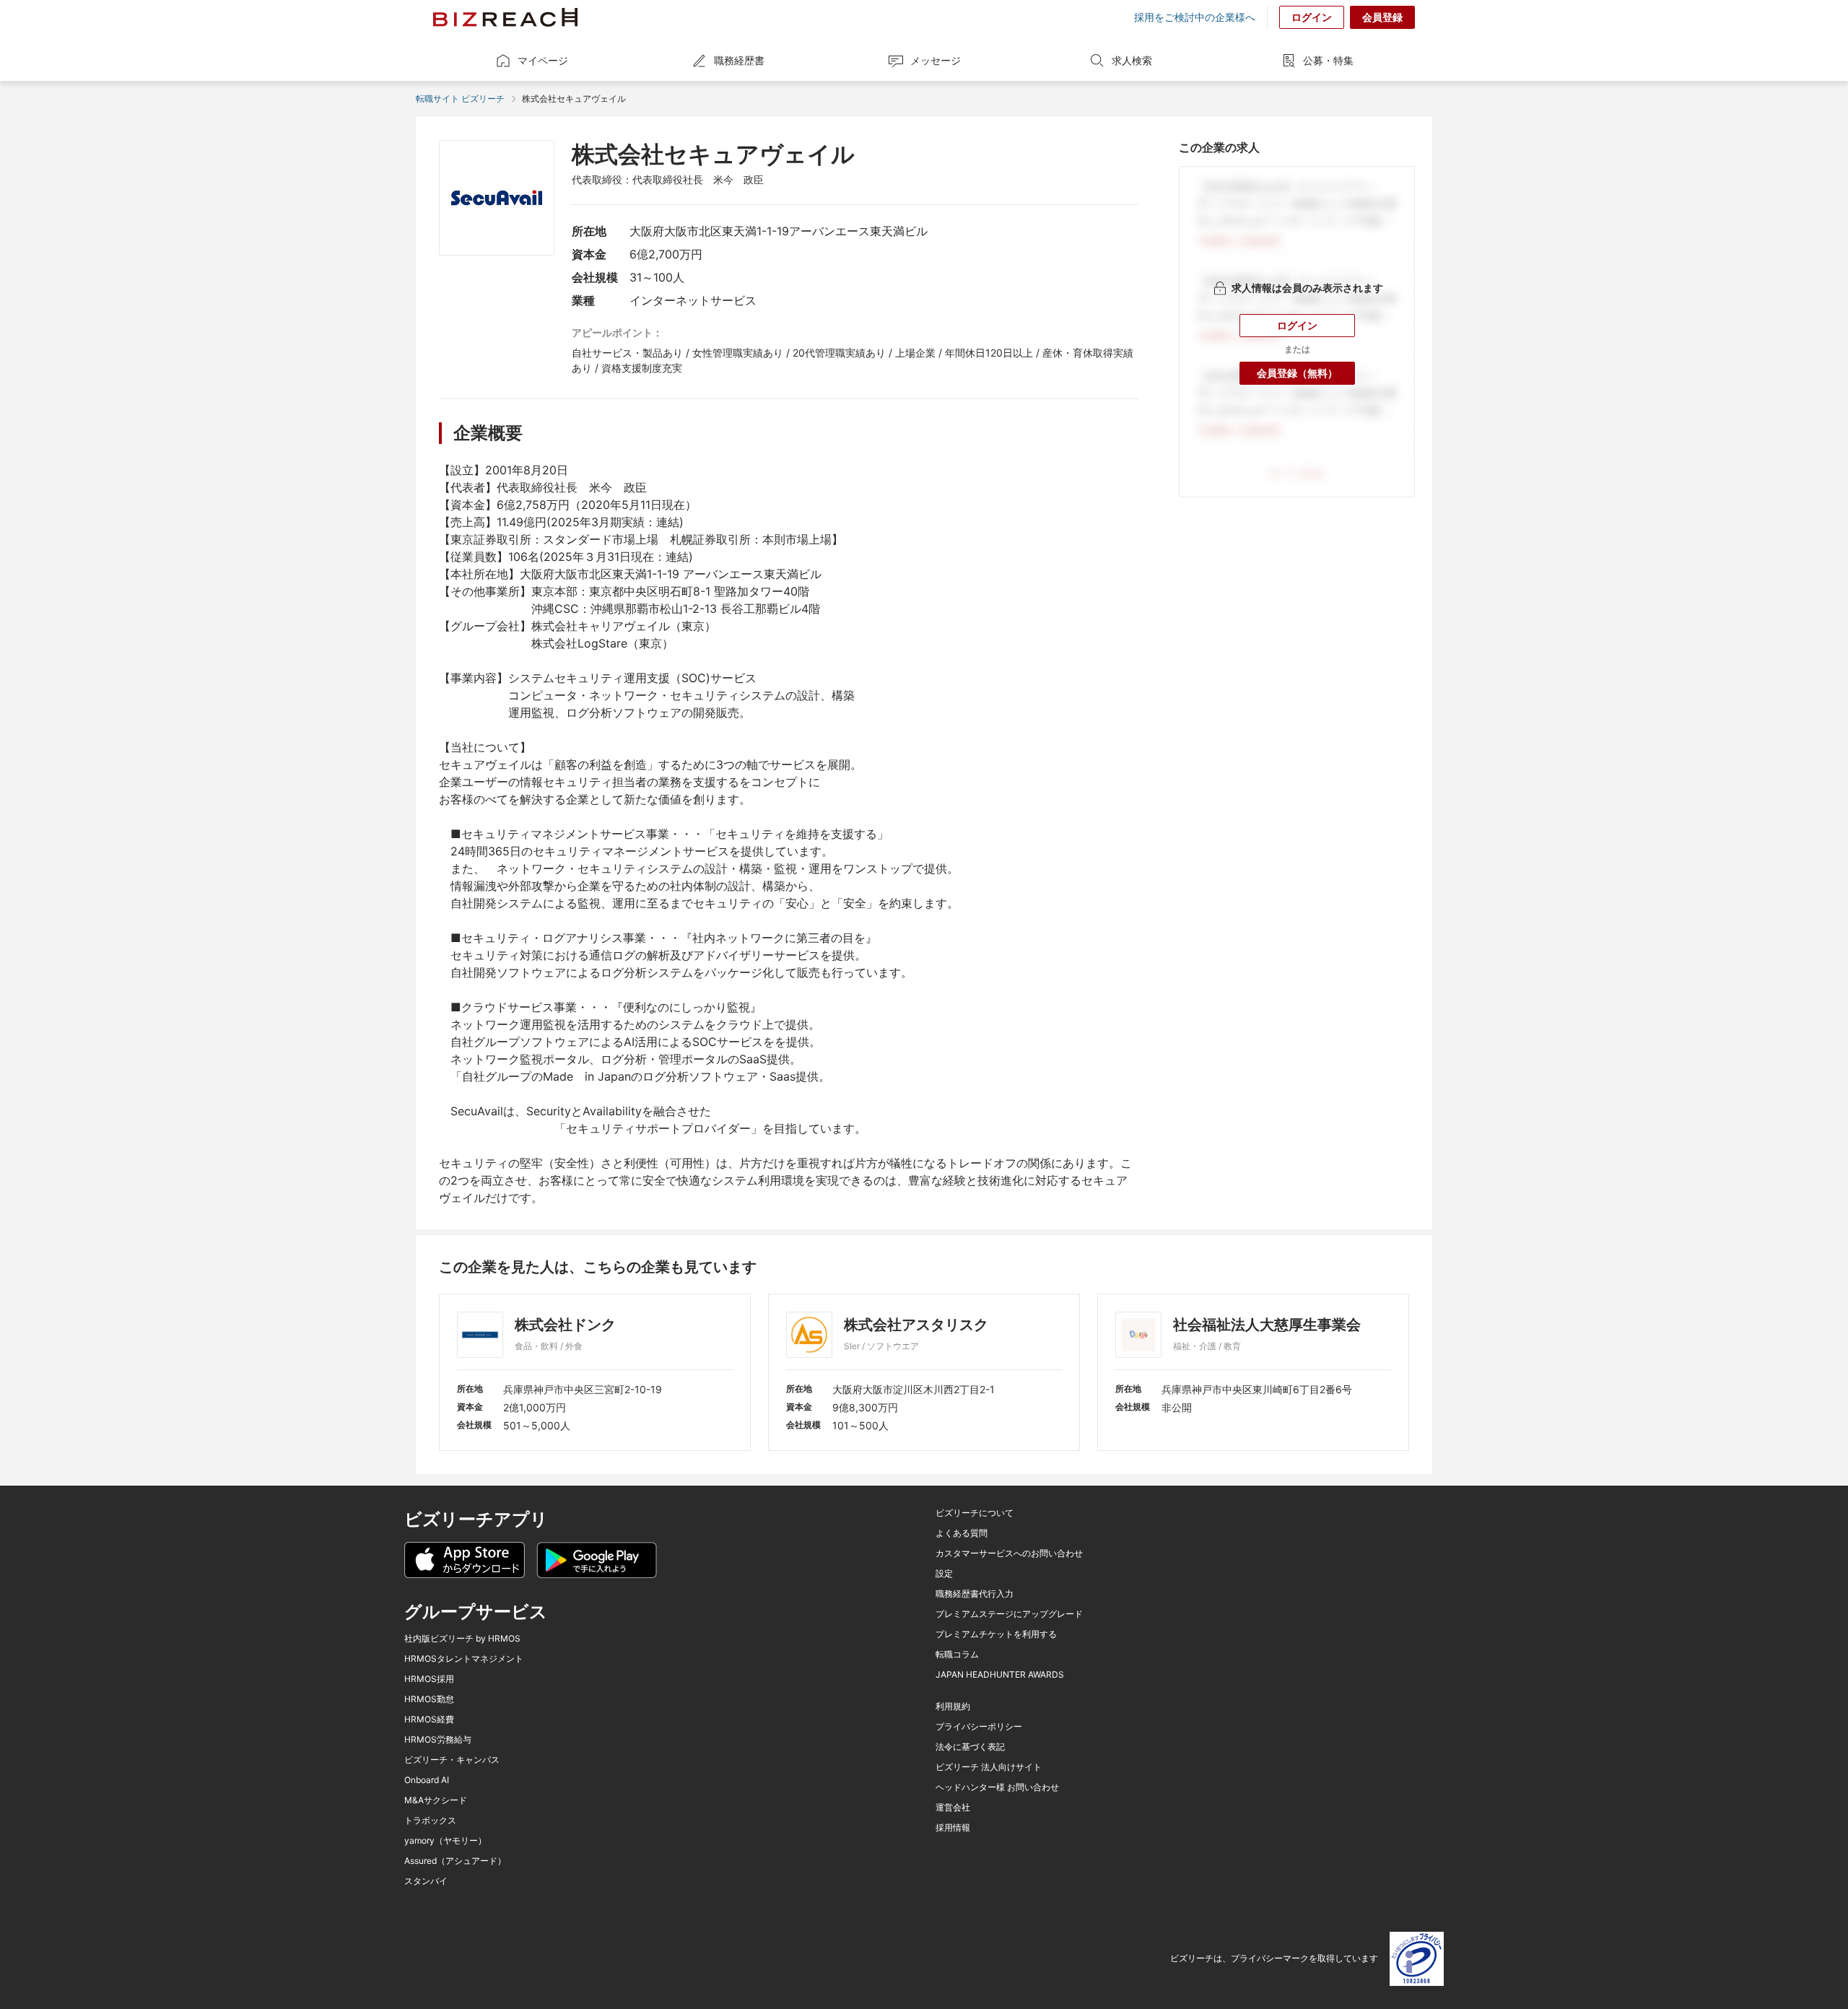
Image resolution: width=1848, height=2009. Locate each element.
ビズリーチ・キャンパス (452, 1760)
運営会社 (953, 1808)
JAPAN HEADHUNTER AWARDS (1000, 1675)
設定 (944, 1574)
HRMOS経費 (429, 1720)
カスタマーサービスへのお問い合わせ (1009, 1553)
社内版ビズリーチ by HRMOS (462, 1639)
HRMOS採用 (429, 1679)
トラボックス (430, 1821)
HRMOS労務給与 (438, 1740)
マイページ (543, 60)
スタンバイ (426, 1881)
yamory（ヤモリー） (445, 1841)
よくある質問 (962, 1533)
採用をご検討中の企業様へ (1195, 17)
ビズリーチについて (975, 1513)
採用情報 (953, 1828)
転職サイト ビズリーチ (460, 99)
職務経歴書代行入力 (975, 1594)
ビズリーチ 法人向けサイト (989, 1767)
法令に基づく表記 (970, 1747)
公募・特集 (1328, 60)
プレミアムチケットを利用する (996, 1634)
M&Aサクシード (436, 1800)
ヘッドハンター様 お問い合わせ (997, 1787)
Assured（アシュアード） (455, 1861)
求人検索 (1132, 60)
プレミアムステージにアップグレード (1009, 1614)
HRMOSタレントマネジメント (464, 1659)
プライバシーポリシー (979, 1727)
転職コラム (957, 1655)
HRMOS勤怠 (429, 1699)
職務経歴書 (739, 60)
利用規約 (953, 1707)
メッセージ (936, 60)
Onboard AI (427, 1780)
